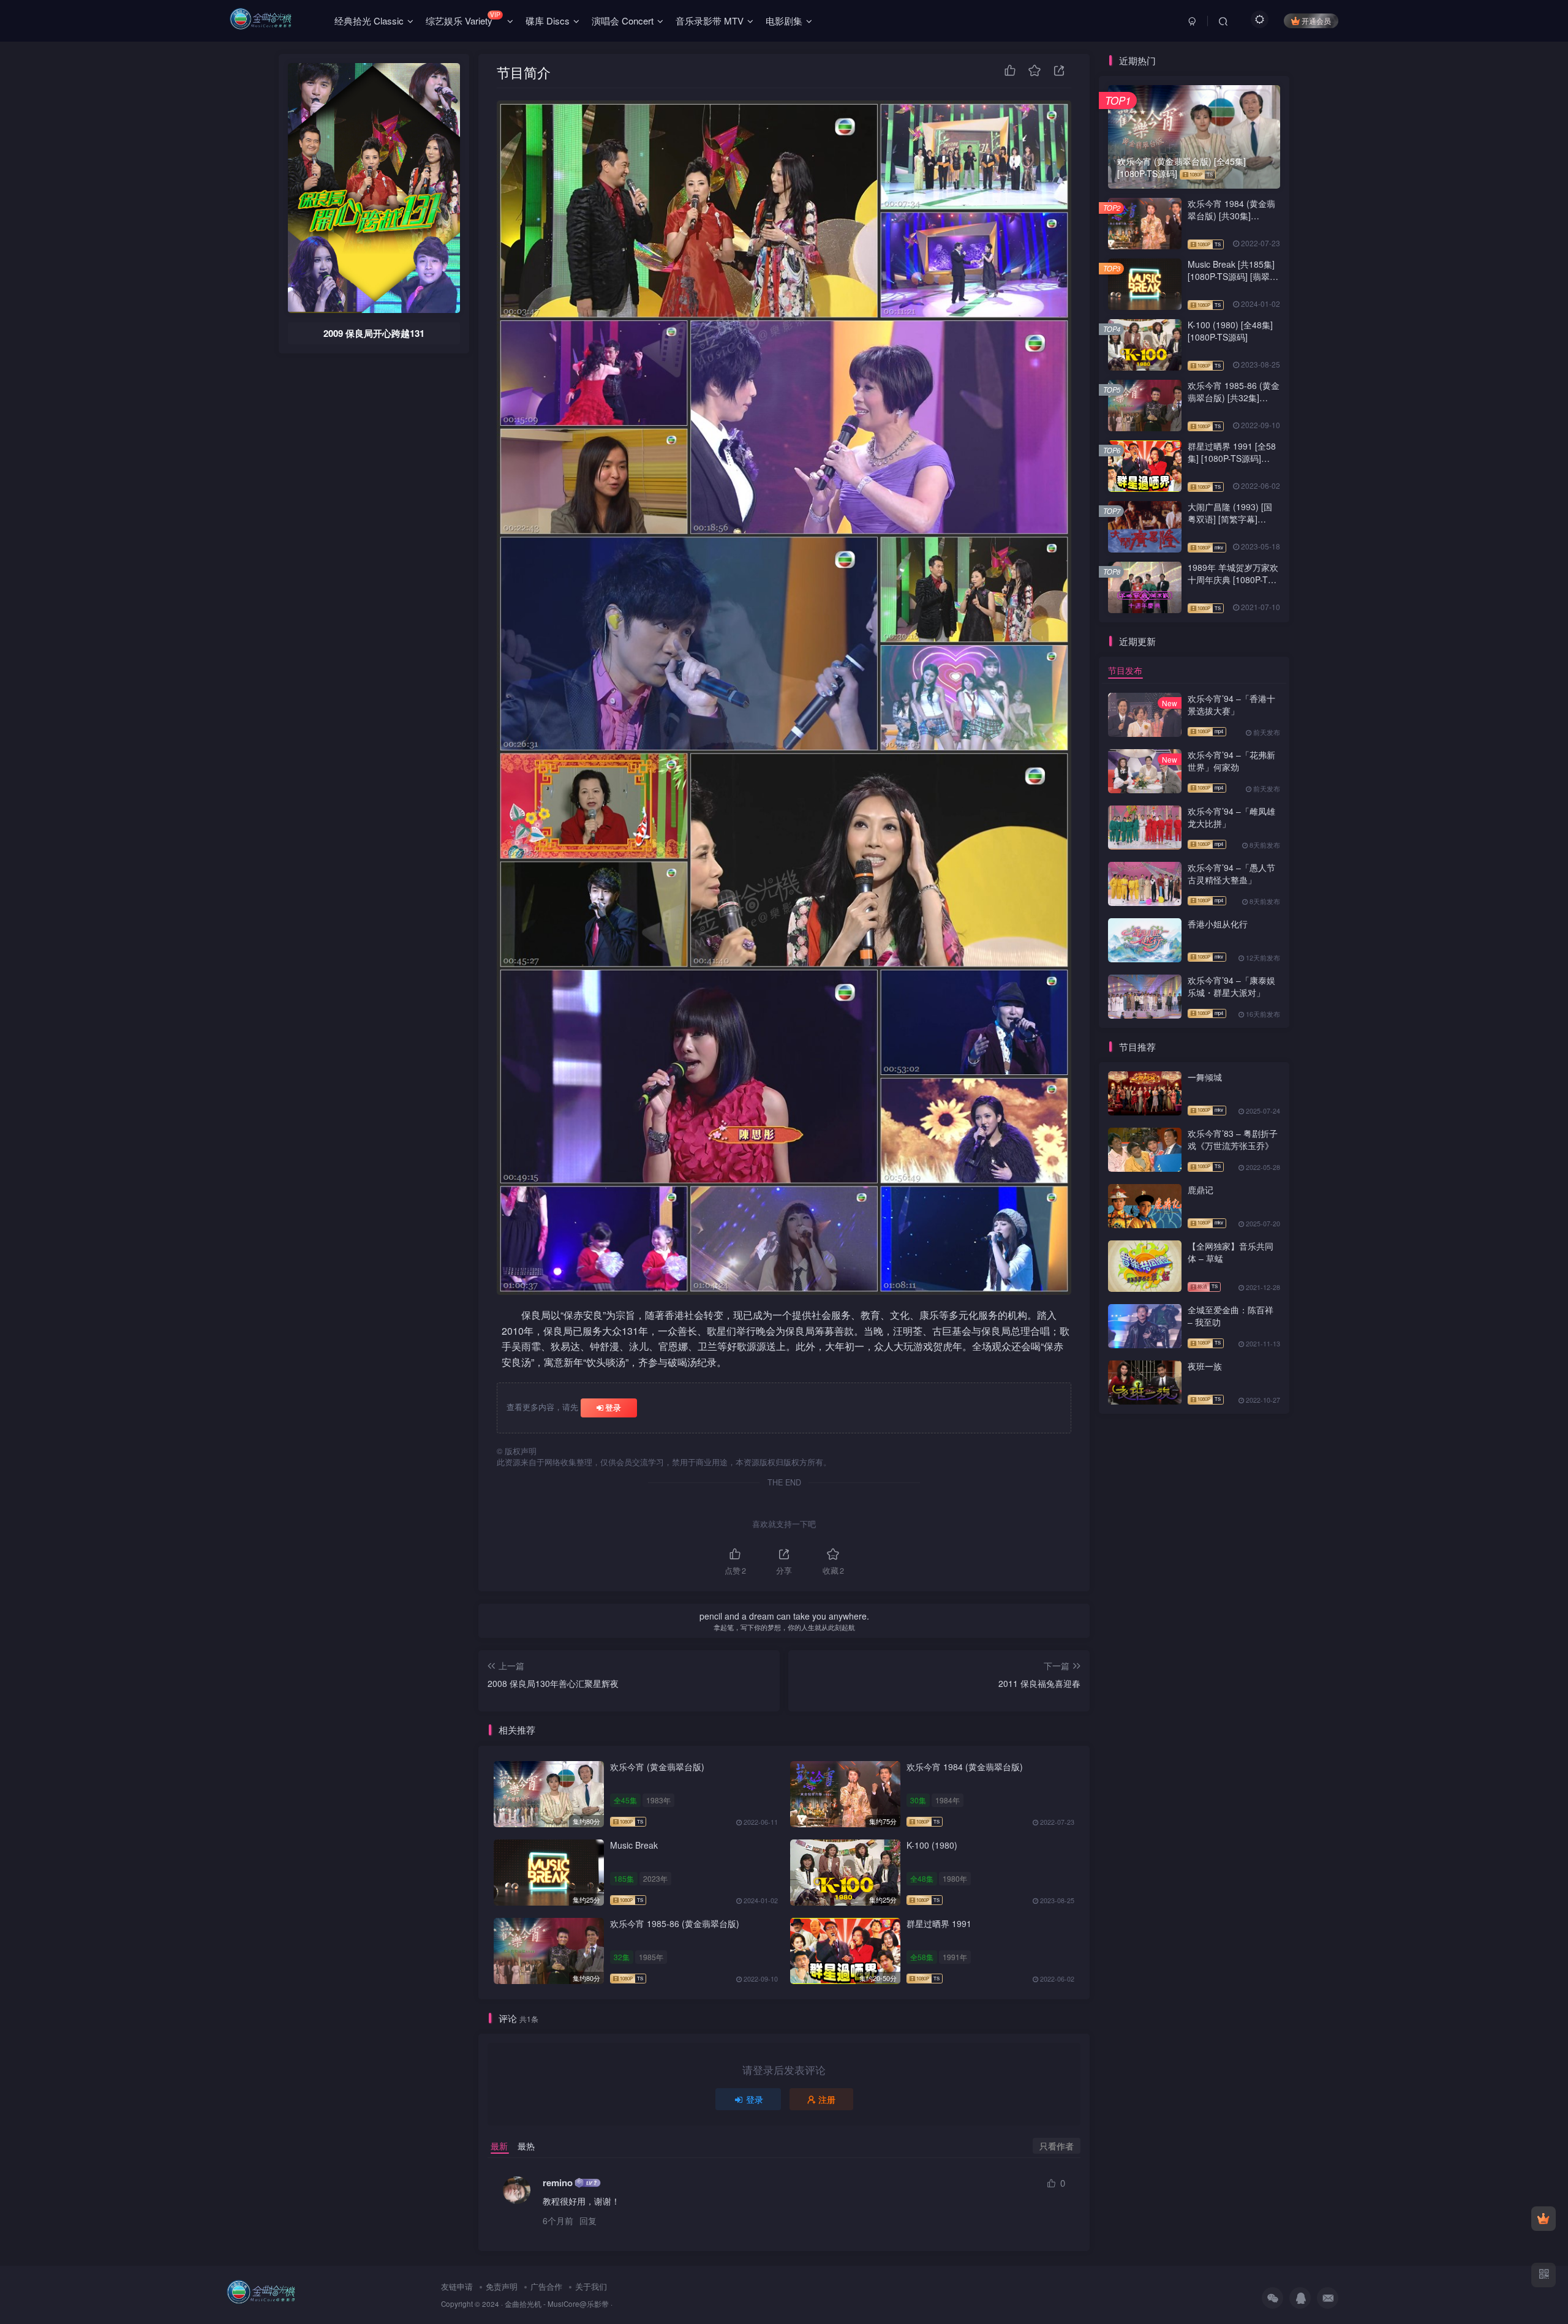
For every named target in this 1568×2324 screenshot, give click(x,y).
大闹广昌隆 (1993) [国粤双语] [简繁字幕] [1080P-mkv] (1230, 519)
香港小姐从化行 (1218, 924)
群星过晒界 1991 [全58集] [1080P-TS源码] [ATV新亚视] (1232, 458)
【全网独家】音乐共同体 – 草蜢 (1231, 1252)
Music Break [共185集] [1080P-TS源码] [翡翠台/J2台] (1231, 276)
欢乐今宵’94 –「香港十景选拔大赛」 (1231, 704)
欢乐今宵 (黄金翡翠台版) (657, 1767)
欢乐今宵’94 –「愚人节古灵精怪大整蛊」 (1231, 873)
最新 (499, 2146)
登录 (613, 1407)
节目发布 (1125, 670)
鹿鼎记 (1200, 1190)
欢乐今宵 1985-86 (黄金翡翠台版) (675, 1923)
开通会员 (1316, 21)
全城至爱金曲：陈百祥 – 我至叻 (1231, 1316)
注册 (827, 2099)
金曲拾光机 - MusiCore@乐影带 (557, 2304)
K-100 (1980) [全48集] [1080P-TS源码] (1230, 331)
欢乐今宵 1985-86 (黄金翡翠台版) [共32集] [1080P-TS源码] (1234, 397)
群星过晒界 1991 (939, 1923)
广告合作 (546, 2286)
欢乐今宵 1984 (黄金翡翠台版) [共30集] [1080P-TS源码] (1231, 215)
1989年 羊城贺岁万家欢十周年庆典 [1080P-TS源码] (1233, 579)
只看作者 (1057, 2146)
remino (558, 2183)
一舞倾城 (1205, 1077)
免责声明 (502, 2286)
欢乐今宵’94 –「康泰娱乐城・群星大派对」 (1231, 986)
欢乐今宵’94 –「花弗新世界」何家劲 (1231, 761)
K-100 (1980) (932, 1845)
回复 (588, 2220)
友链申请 (457, 2286)
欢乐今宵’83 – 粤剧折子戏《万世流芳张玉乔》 (1233, 1139)
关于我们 (591, 2286)
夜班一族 (1205, 1366)
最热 (526, 2146)
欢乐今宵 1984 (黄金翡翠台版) (965, 1767)
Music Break (634, 1845)
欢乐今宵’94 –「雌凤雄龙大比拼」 (1231, 817)
